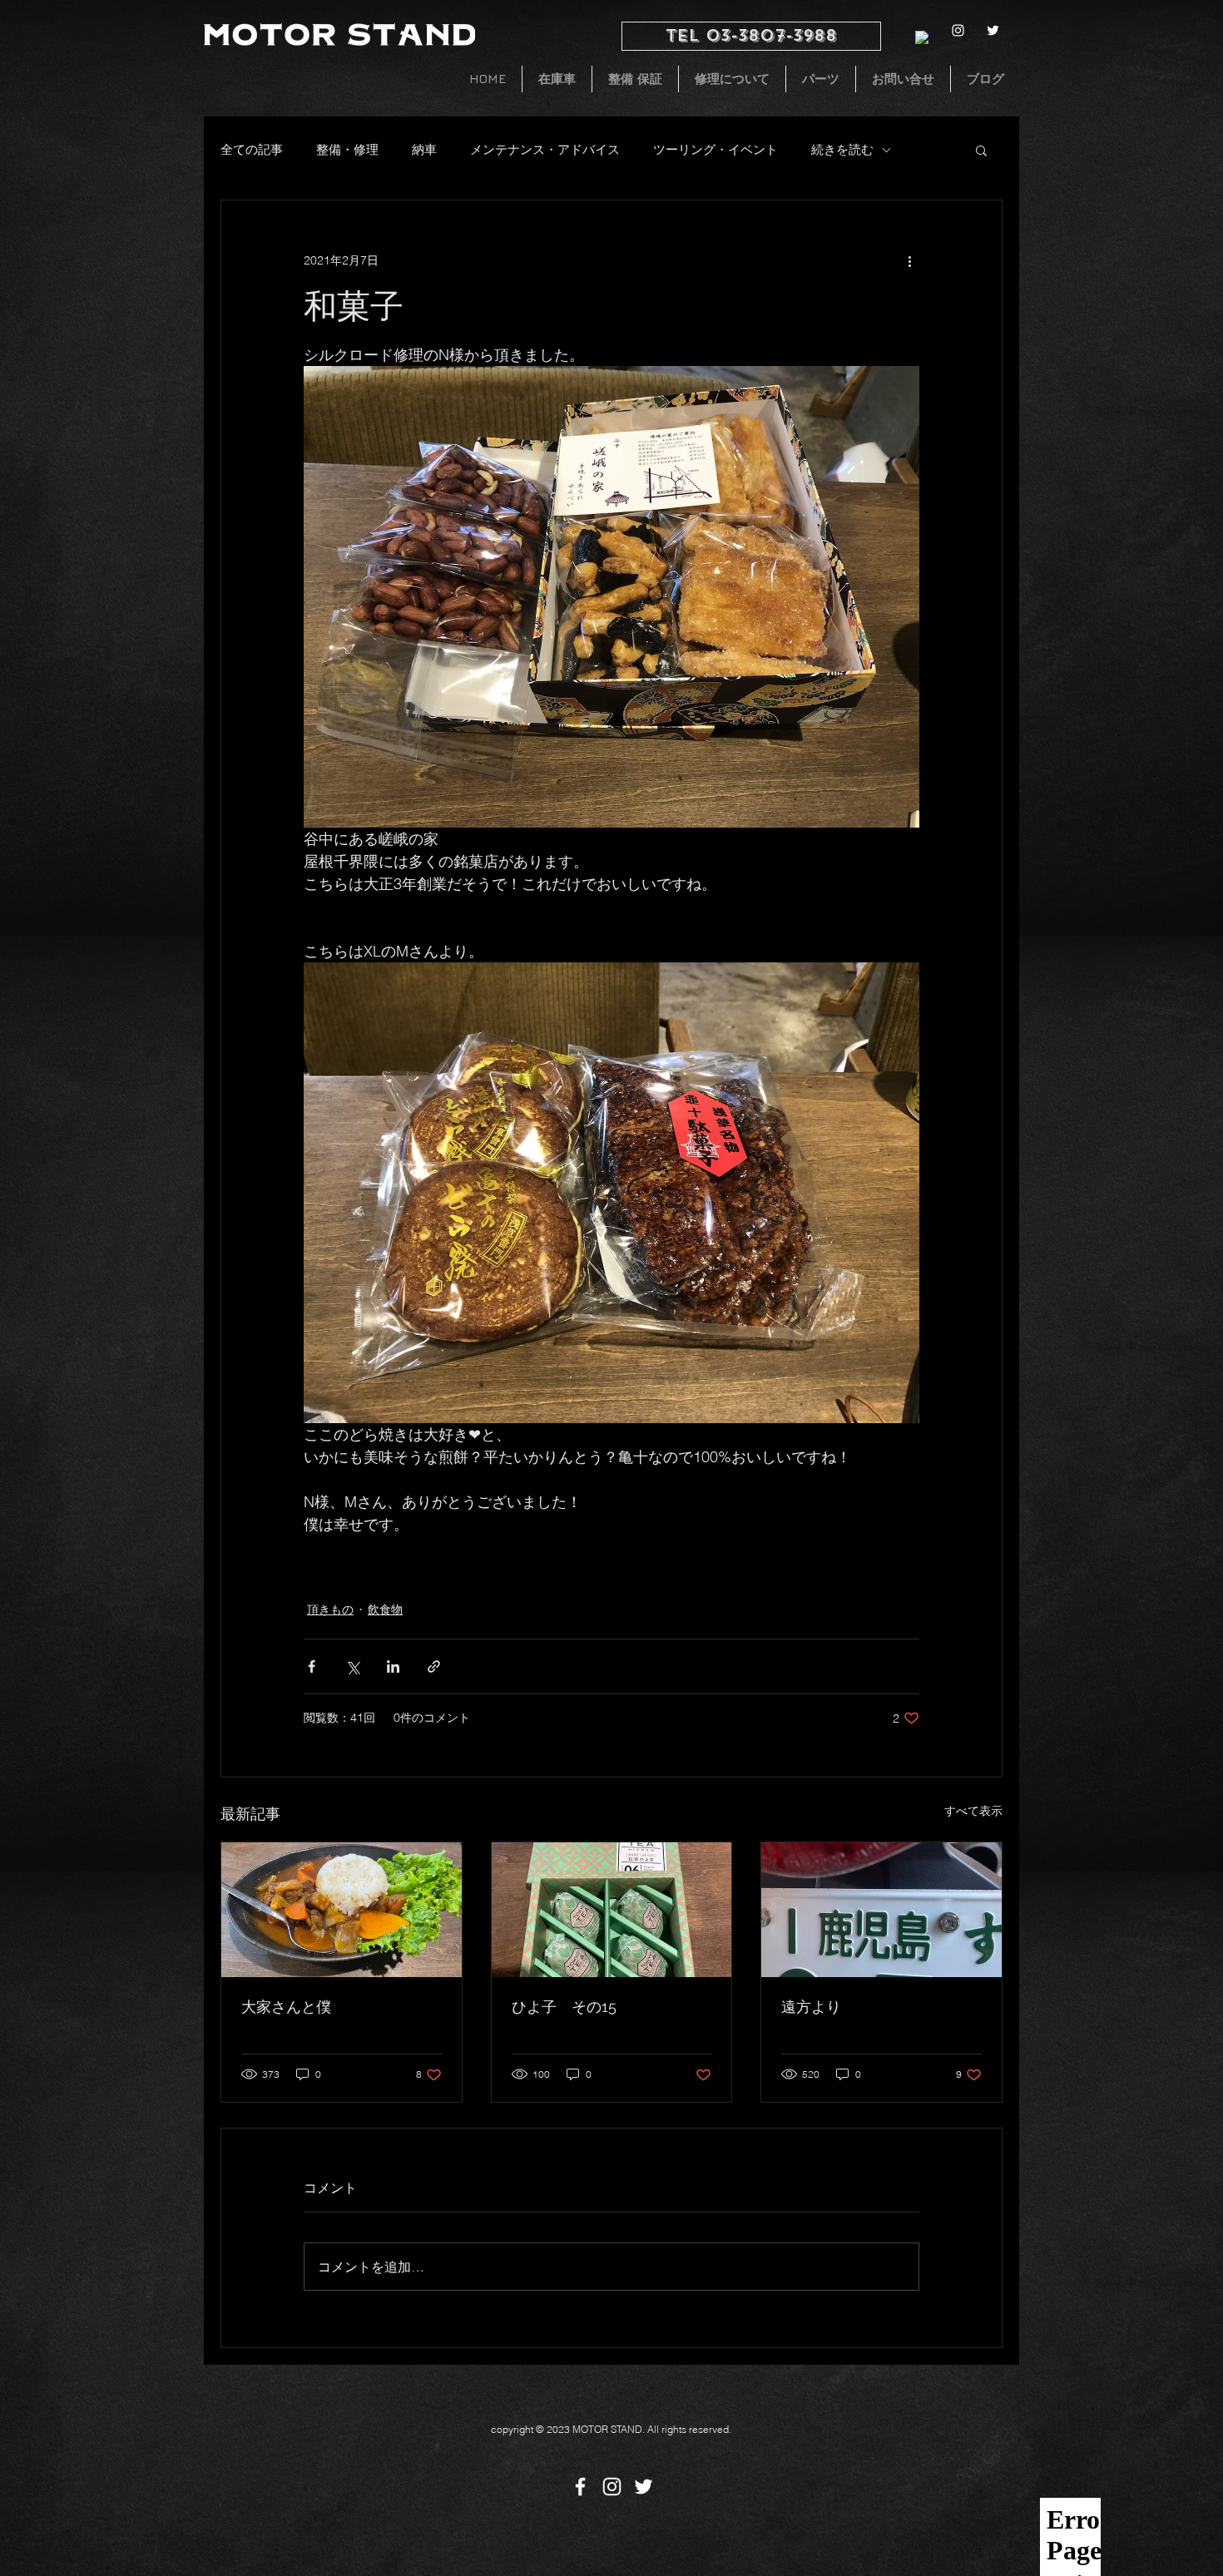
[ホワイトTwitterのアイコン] (993, 30)
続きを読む (842, 149)
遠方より (811, 2007)
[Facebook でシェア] (312, 1666)
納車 (424, 149)
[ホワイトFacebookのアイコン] (580, 2487)
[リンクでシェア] (434, 1666)
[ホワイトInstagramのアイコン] (958, 30)
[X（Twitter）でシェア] (352, 1666)
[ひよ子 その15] (612, 1910)
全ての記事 (252, 149)
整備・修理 (347, 149)
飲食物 (385, 1609)
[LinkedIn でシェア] (393, 1666)
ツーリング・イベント (715, 149)
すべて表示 (973, 1811)
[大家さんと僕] (342, 1910)
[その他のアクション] (909, 260)
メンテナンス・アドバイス (545, 149)
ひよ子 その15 (564, 2007)
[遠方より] (881, 1910)
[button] (981, 150)
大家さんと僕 (286, 2007)
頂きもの (330, 1609)
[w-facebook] (923, 39)
